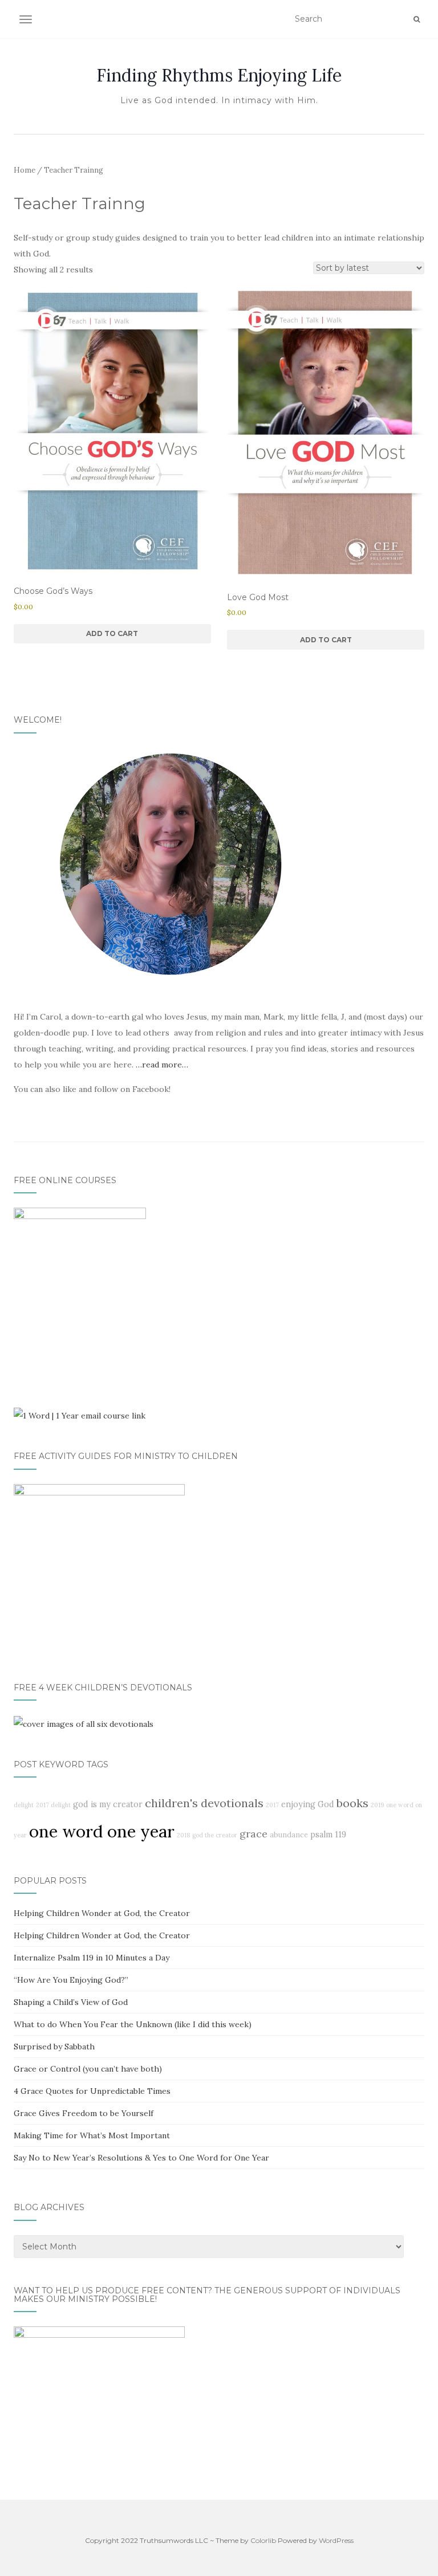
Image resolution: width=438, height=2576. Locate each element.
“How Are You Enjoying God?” (71, 1980)
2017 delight (53, 1805)
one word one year (102, 1831)
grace (254, 1834)
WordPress (336, 2540)
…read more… (162, 1065)
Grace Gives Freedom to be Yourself (84, 2113)
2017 (272, 1805)
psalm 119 (328, 1835)
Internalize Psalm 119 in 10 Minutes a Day (92, 1958)
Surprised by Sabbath (54, 2047)
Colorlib (263, 2540)
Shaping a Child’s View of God (71, 2002)
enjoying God (308, 1804)
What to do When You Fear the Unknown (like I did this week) (133, 2024)
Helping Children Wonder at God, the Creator (102, 1913)
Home (25, 170)
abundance (289, 1835)
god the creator (215, 1835)
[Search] (417, 19)
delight (24, 1805)
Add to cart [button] (112, 633)
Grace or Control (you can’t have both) (88, 2069)
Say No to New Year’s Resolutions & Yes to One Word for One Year (141, 2158)
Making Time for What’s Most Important (92, 2135)
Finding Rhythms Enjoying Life (219, 75)
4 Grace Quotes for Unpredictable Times (92, 2091)
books (352, 1803)
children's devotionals (204, 1803)
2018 (183, 1835)
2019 (377, 1805)
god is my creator (108, 1804)
